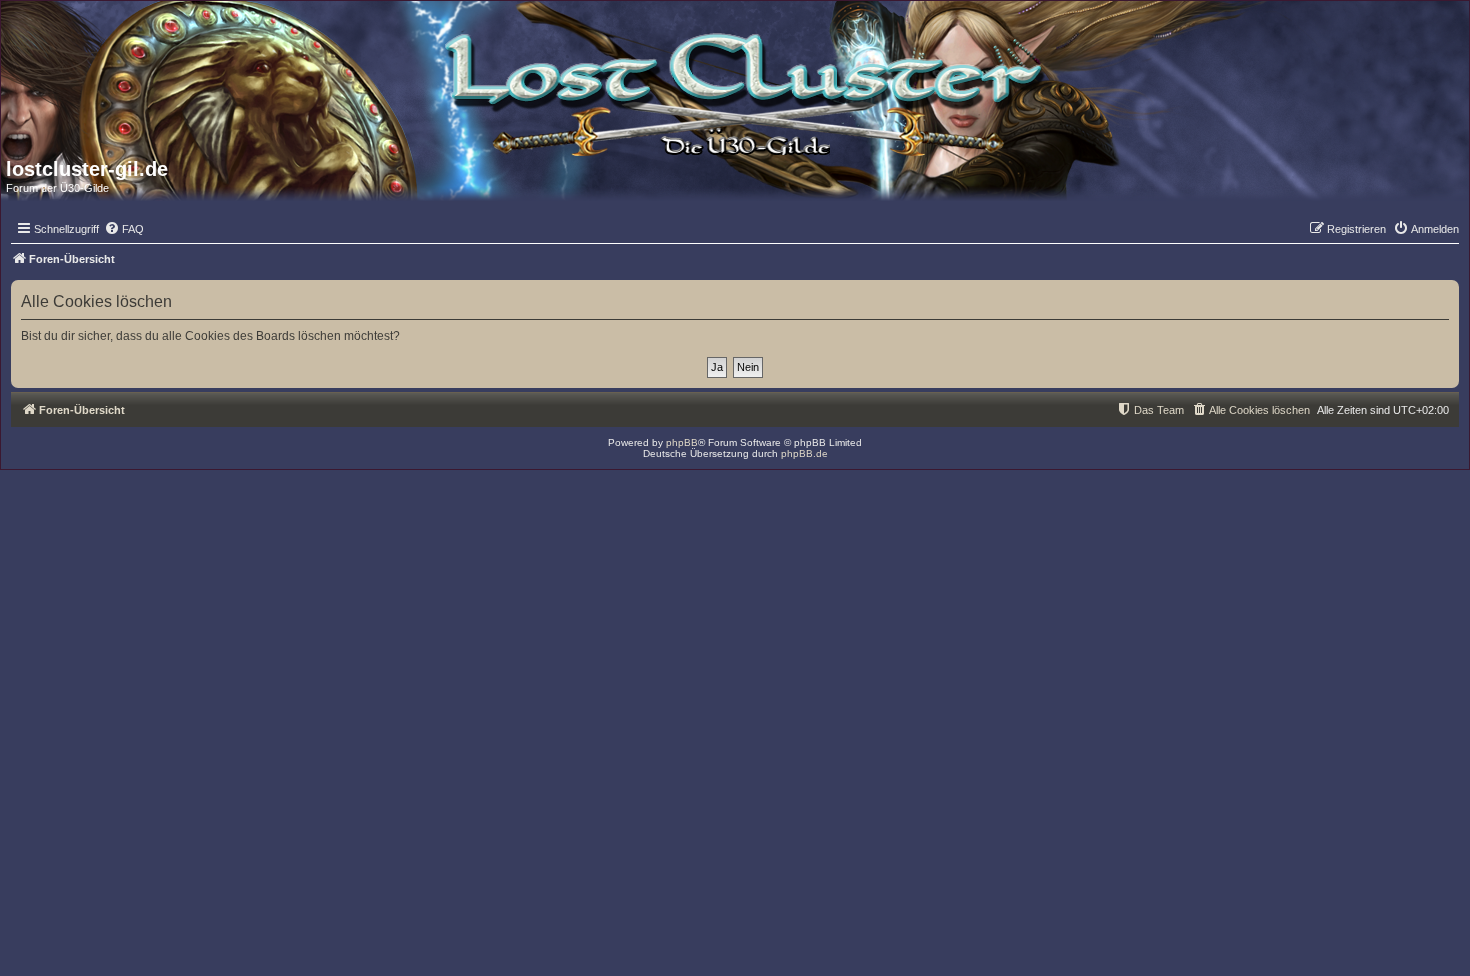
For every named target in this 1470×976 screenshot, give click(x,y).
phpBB (682, 442)
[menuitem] (124, 229)
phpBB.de (804, 453)
